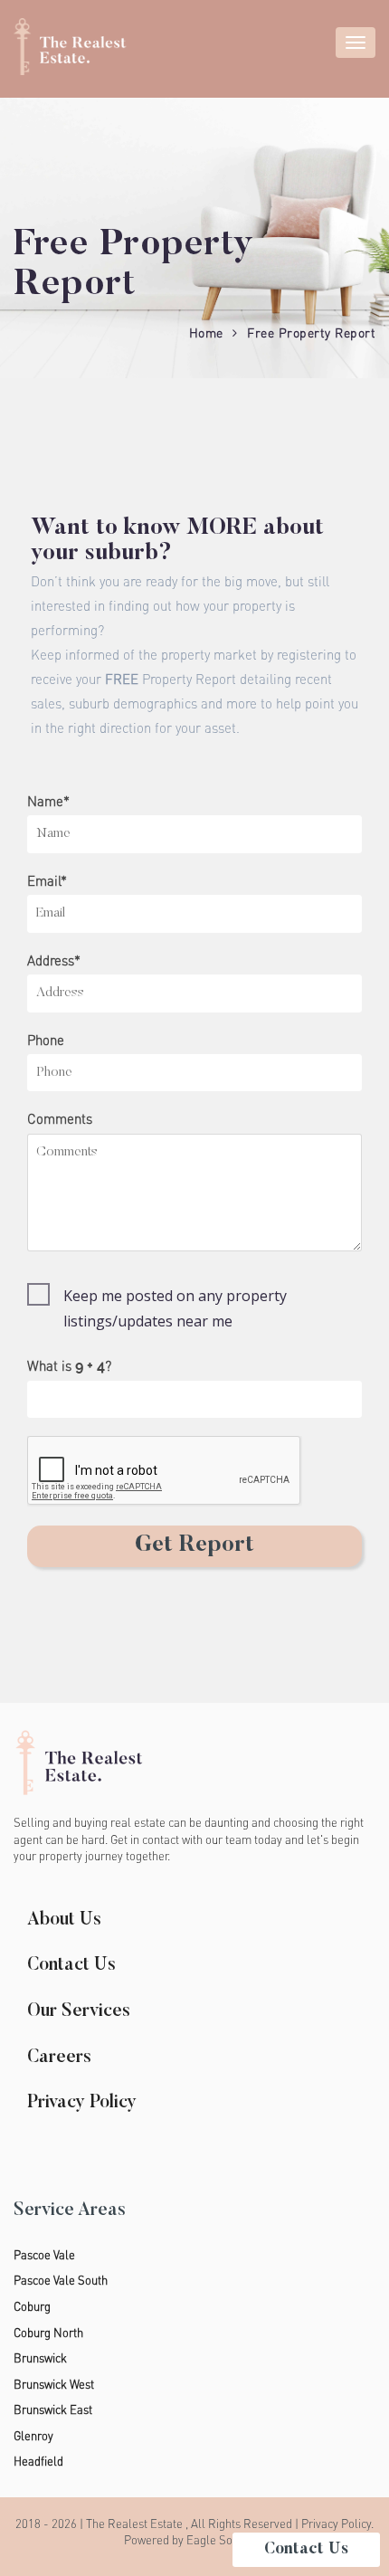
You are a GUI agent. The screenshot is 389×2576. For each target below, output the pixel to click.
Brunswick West (54, 2384)
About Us (64, 1920)
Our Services (79, 2011)
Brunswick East (53, 2410)
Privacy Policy (82, 2103)
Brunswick (40, 2358)
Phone (46, 1040)
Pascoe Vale (44, 2255)
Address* (54, 960)
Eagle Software (226, 2540)
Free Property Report (311, 333)
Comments (60, 1119)
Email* (47, 881)
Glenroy (33, 2436)
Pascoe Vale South (61, 2280)
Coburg (32, 2306)
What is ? (69, 1366)
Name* (48, 801)
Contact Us (71, 1965)
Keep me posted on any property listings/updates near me (175, 1308)
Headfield (38, 2461)
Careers (59, 2058)
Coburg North (48, 2333)
